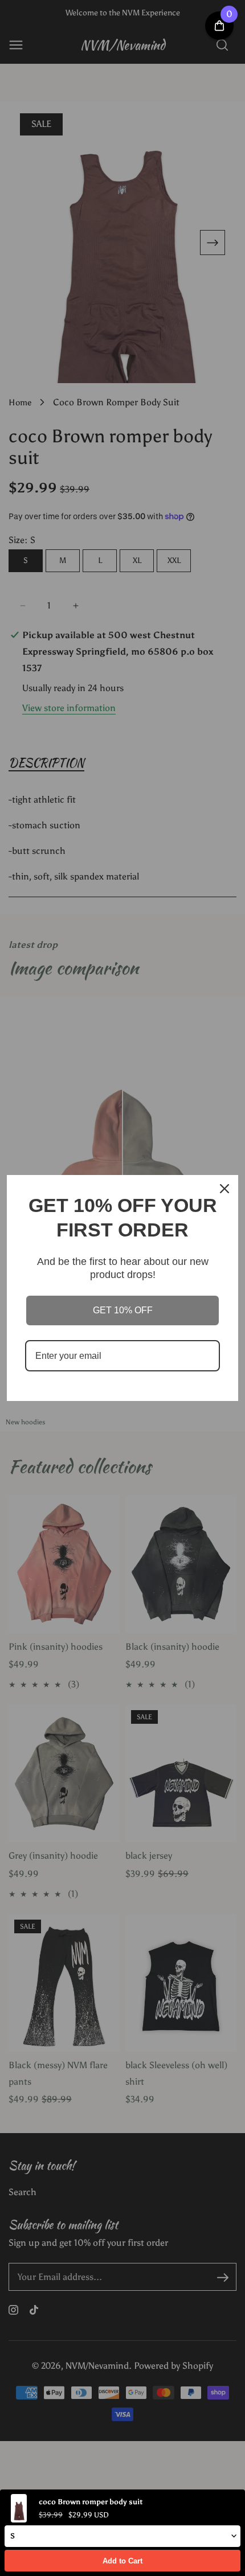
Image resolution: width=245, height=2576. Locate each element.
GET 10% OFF (123, 1310)
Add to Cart (122, 2561)
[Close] (224, 1189)
